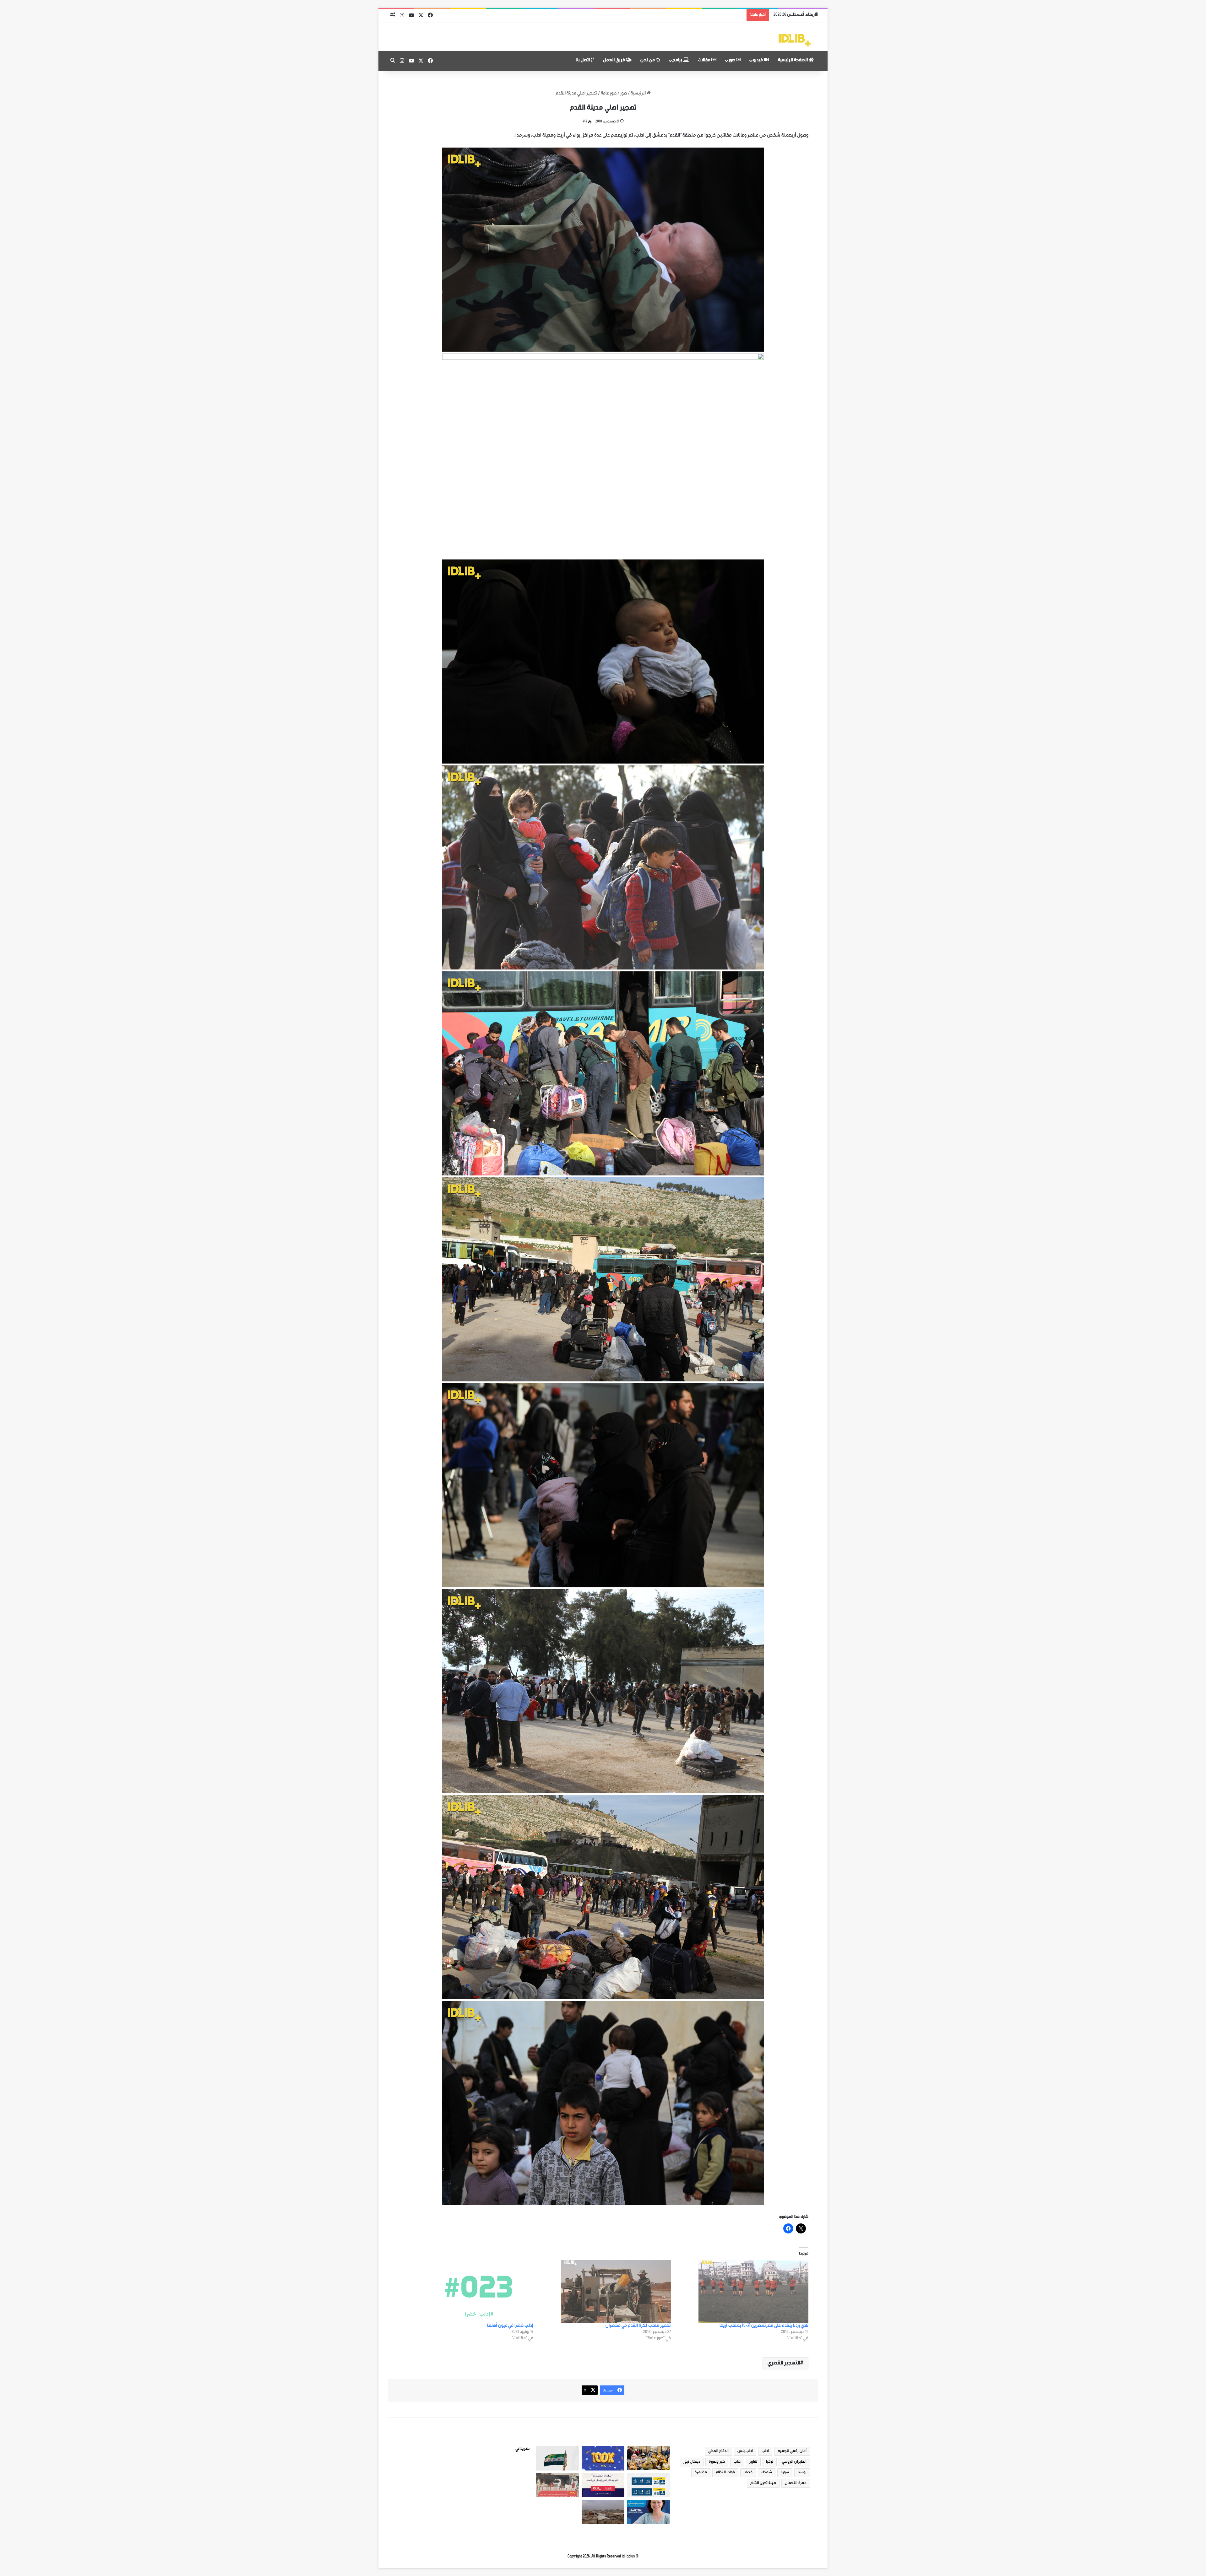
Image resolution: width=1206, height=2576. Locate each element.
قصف (748, 2473)
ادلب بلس (745, 2451)
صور (732, 61)
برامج (678, 61)
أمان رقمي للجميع (792, 2451)
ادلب (765, 2451)
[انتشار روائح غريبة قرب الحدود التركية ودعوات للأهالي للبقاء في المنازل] (603, 2512)
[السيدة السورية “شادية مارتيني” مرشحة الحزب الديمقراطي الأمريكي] (648, 2512)
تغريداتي (523, 2449)
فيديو (758, 61)
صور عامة (609, 94)
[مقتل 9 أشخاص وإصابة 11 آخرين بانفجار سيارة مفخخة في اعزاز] (558, 2485)
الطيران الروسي (794, 2462)
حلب (737, 2462)
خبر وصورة (717, 2462)
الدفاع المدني (718, 2451)
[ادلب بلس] (795, 40)
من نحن (648, 61)
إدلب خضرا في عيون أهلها (510, 2326)
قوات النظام (725, 2473)
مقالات (705, 61)
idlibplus (628, 2557)
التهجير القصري (784, 2363)
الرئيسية (639, 94)
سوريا (785, 2473)
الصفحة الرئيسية (793, 61)
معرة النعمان (796, 2483)
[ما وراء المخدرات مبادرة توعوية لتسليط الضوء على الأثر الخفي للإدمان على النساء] (603, 2485)
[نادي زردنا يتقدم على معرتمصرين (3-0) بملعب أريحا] (743, 2292)
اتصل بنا (583, 61)
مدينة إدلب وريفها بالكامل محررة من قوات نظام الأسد (695, 15)
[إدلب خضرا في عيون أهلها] (467, 2292)
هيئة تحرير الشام (763, 2483)
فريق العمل (614, 61)
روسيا (802, 2473)
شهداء (767, 2473)
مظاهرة (701, 2473)
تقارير (753, 2462)
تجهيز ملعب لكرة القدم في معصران (638, 2326)
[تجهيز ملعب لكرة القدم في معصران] (605, 2292)
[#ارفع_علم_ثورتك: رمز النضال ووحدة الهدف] (558, 2458)
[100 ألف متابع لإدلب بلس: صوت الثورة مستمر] (603, 2458)
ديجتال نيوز (692, 2462)
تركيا (770, 2462)
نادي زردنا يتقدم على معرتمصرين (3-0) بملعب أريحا (764, 2326)
